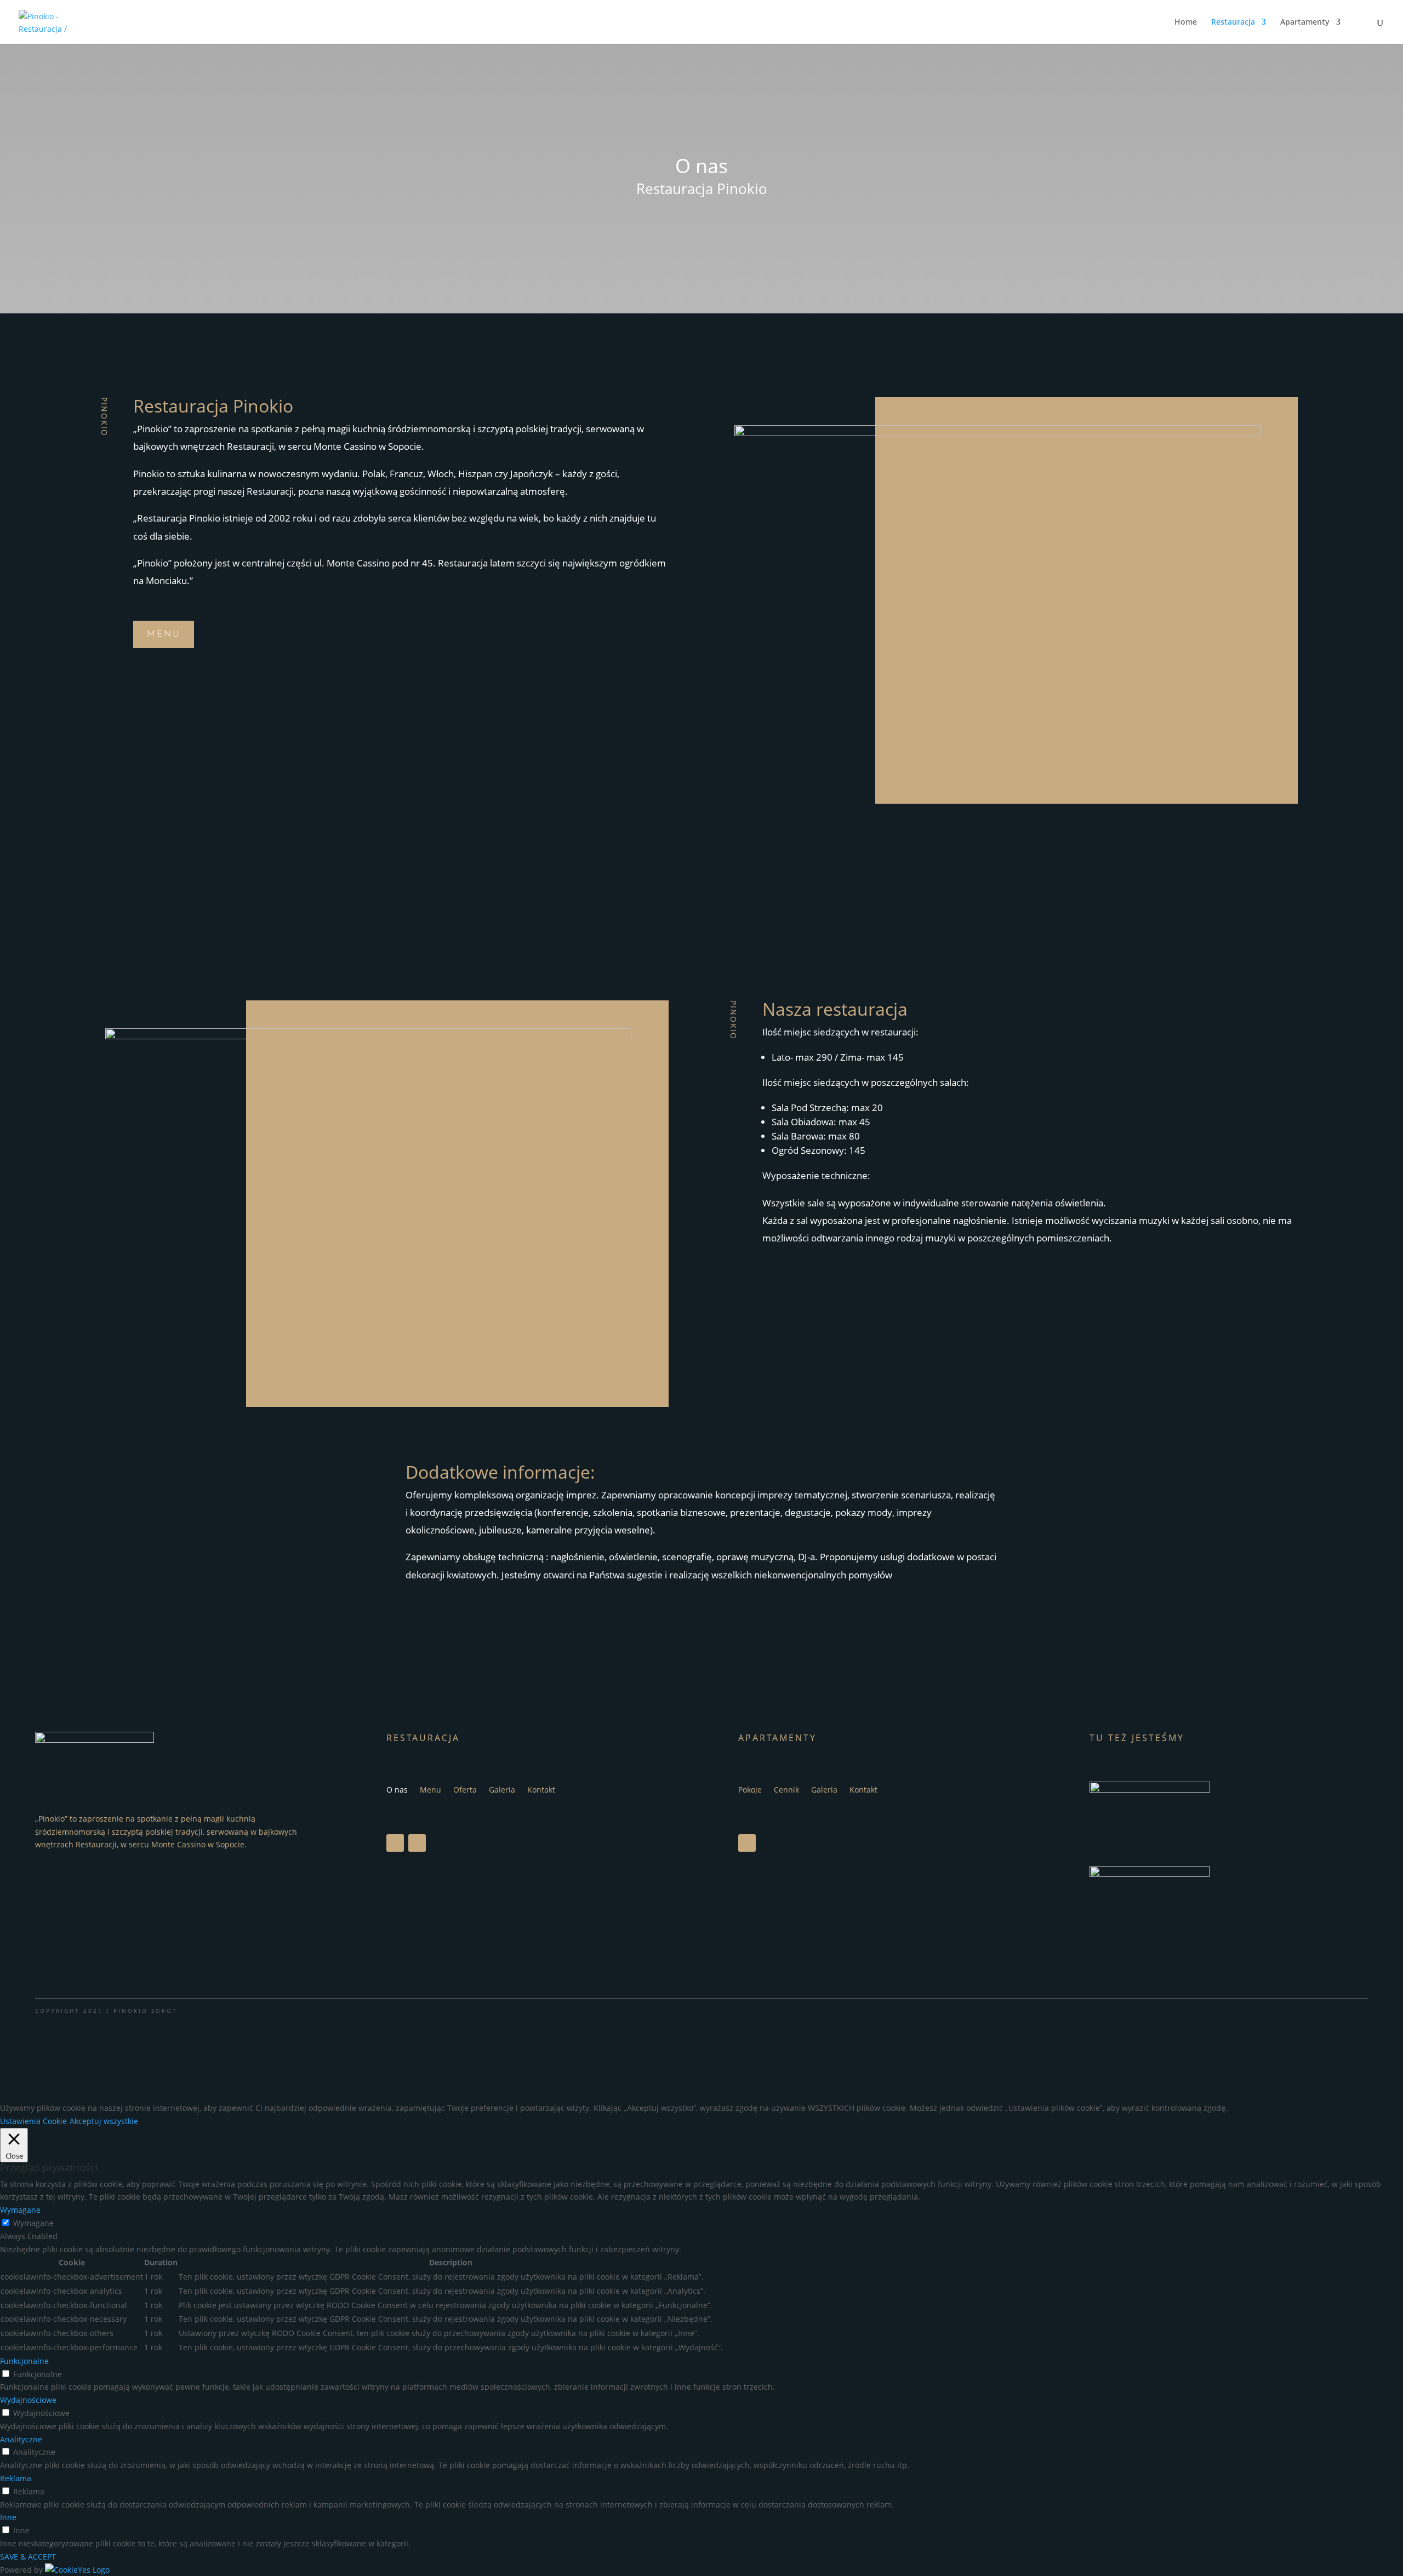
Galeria (502, 1790)
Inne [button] (8, 2517)
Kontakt (541, 1790)
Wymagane (33, 2223)
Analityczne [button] (21, 2439)
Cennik (786, 1790)
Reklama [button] (16, 2478)
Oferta (465, 1790)
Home (1186, 22)
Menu (164, 634)
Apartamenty (1305, 22)
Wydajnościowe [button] (28, 2400)
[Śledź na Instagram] (417, 1843)
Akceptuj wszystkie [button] (104, 2121)
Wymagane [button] (20, 2210)
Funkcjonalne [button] (24, 2361)
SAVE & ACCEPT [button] (28, 2557)
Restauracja (1233, 22)
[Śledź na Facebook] (395, 1843)
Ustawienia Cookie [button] (33, 2121)
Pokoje (750, 1790)
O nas (397, 1790)
